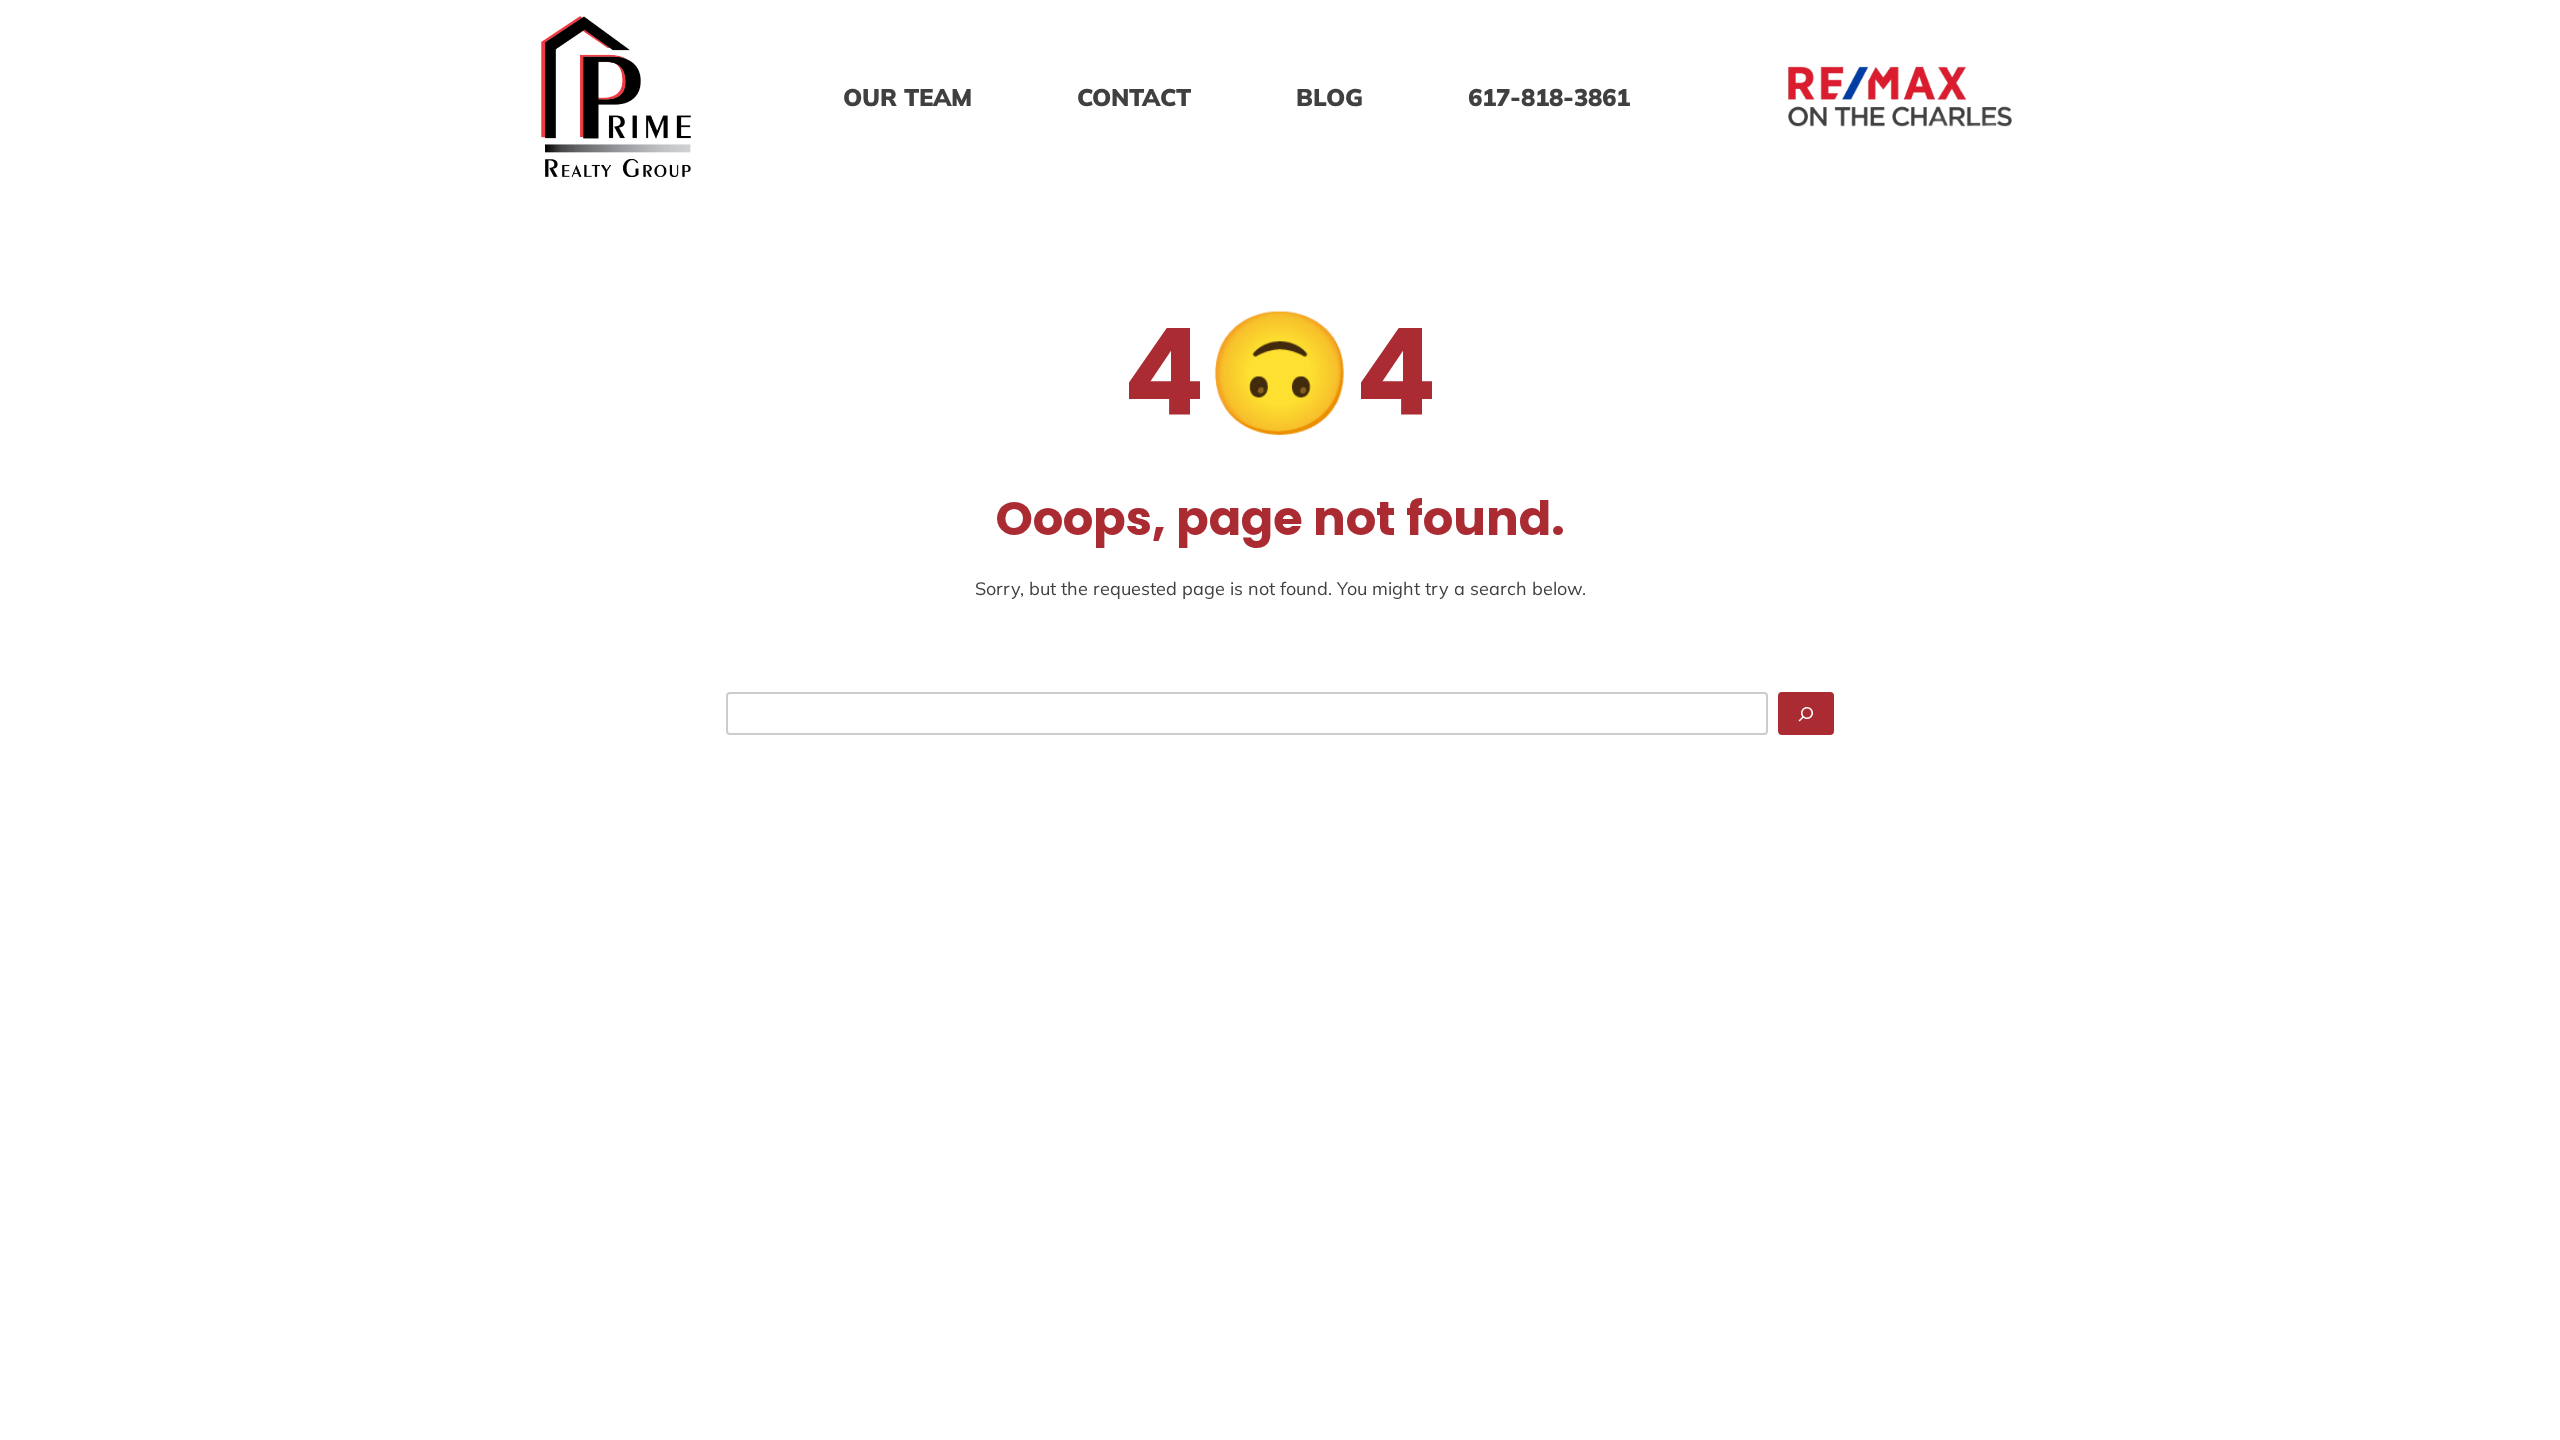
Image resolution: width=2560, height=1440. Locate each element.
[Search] (1806, 713)
